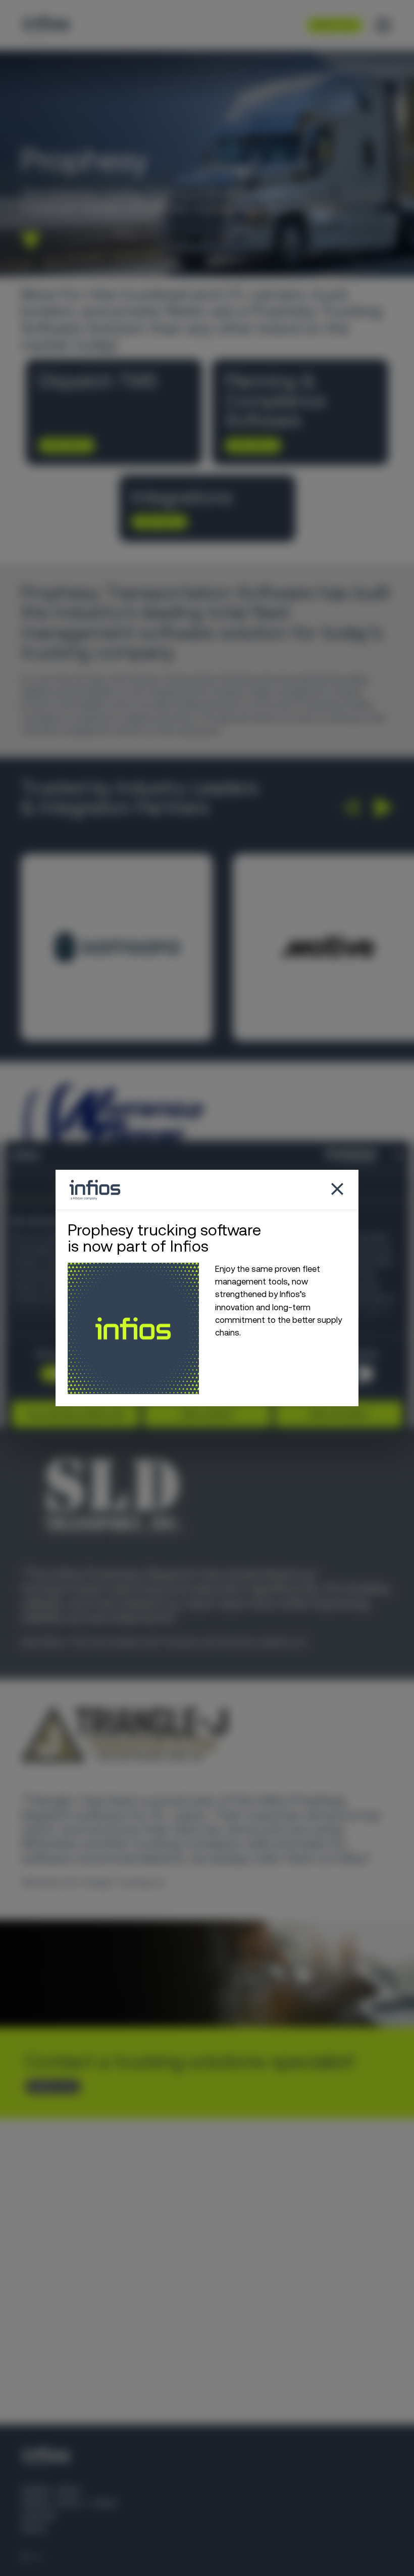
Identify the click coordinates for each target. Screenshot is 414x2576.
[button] (350, 807)
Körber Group (51, 2491)
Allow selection (207, 1414)
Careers (38, 2516)
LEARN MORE (63, 445)
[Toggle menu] (383, 25)
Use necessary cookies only (76, 1414)
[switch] (359, 1374)
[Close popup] (337, 1190)
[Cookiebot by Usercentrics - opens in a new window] (332, 1156)
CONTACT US (49, 2087)
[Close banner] (399, 1156)
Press (33, 2529)
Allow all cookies (339, 1414)
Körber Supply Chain (69, 2503)
